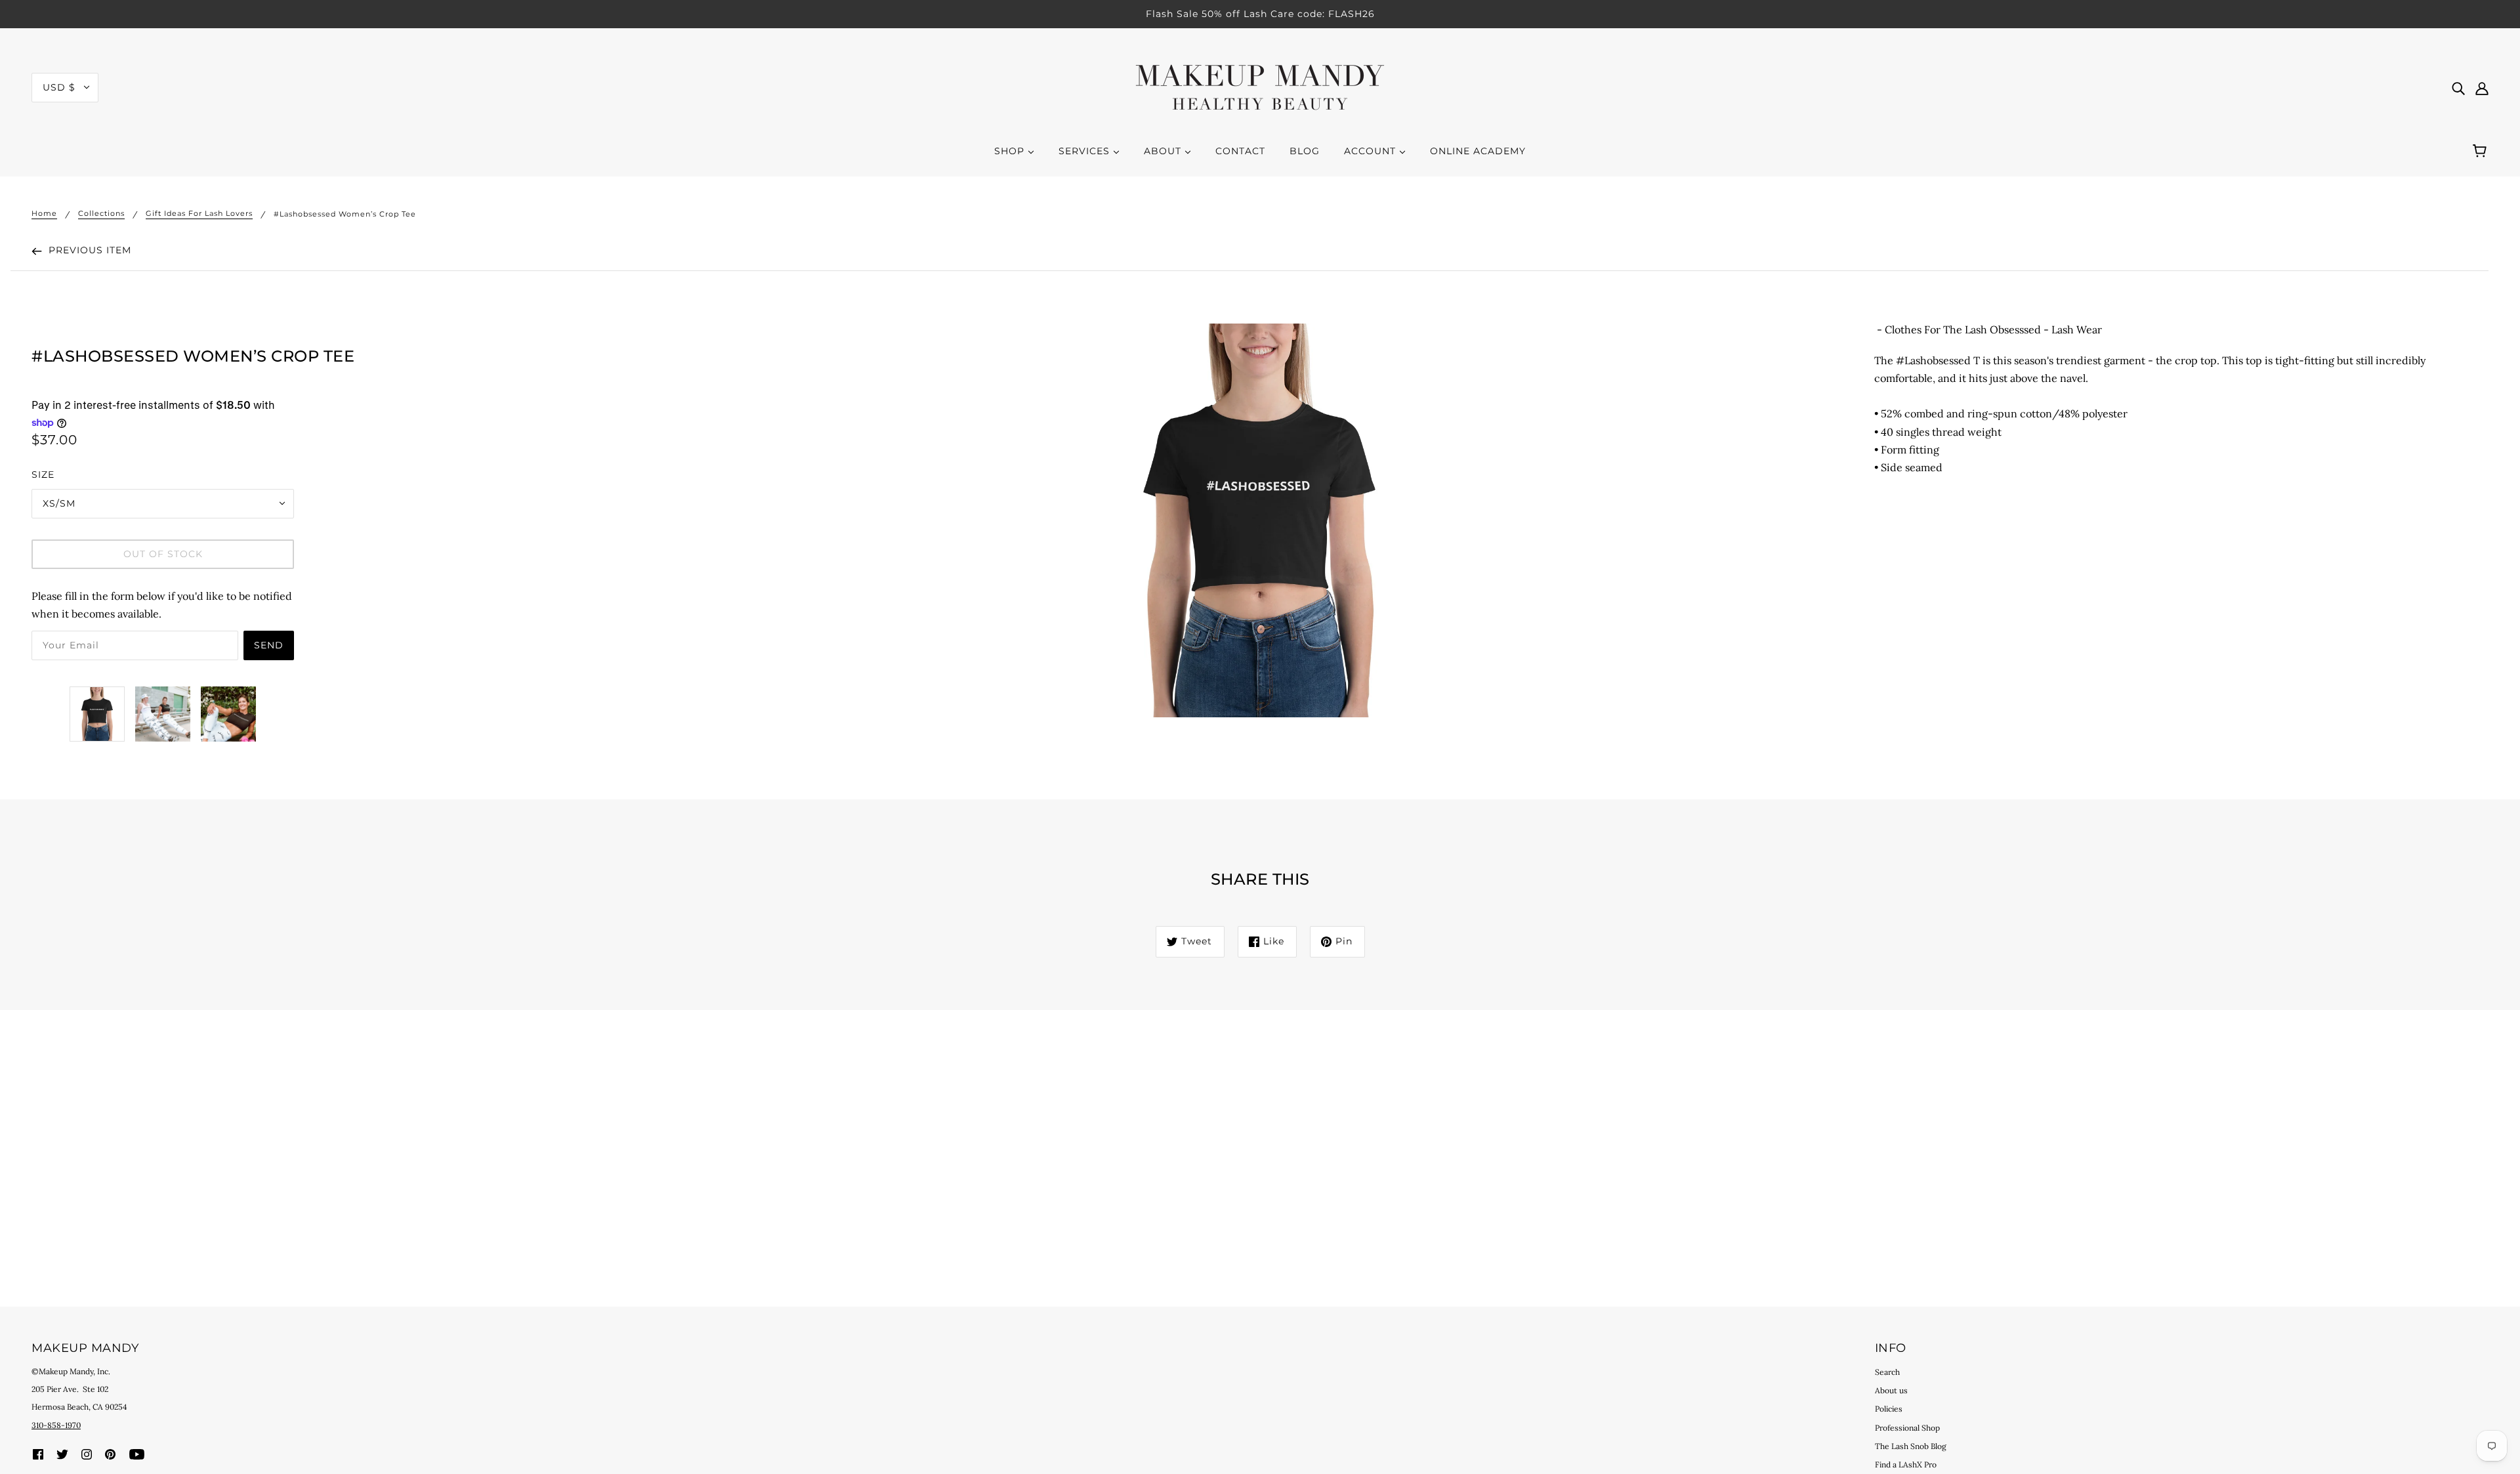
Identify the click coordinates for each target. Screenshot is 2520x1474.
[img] (2458, 88)
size (43, 474)
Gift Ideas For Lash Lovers (199, 214)
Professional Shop (1907, 1428)
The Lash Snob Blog (1911, 1446)
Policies (1889, 1409)
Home (44, 214)
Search (1887, 1372)
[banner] (1260, 86)
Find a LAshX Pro (1906, 1464)
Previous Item (88, 250)
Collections (101, 214)
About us (1891, 1390)
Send (269, 645)
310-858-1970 (56, 1425)
